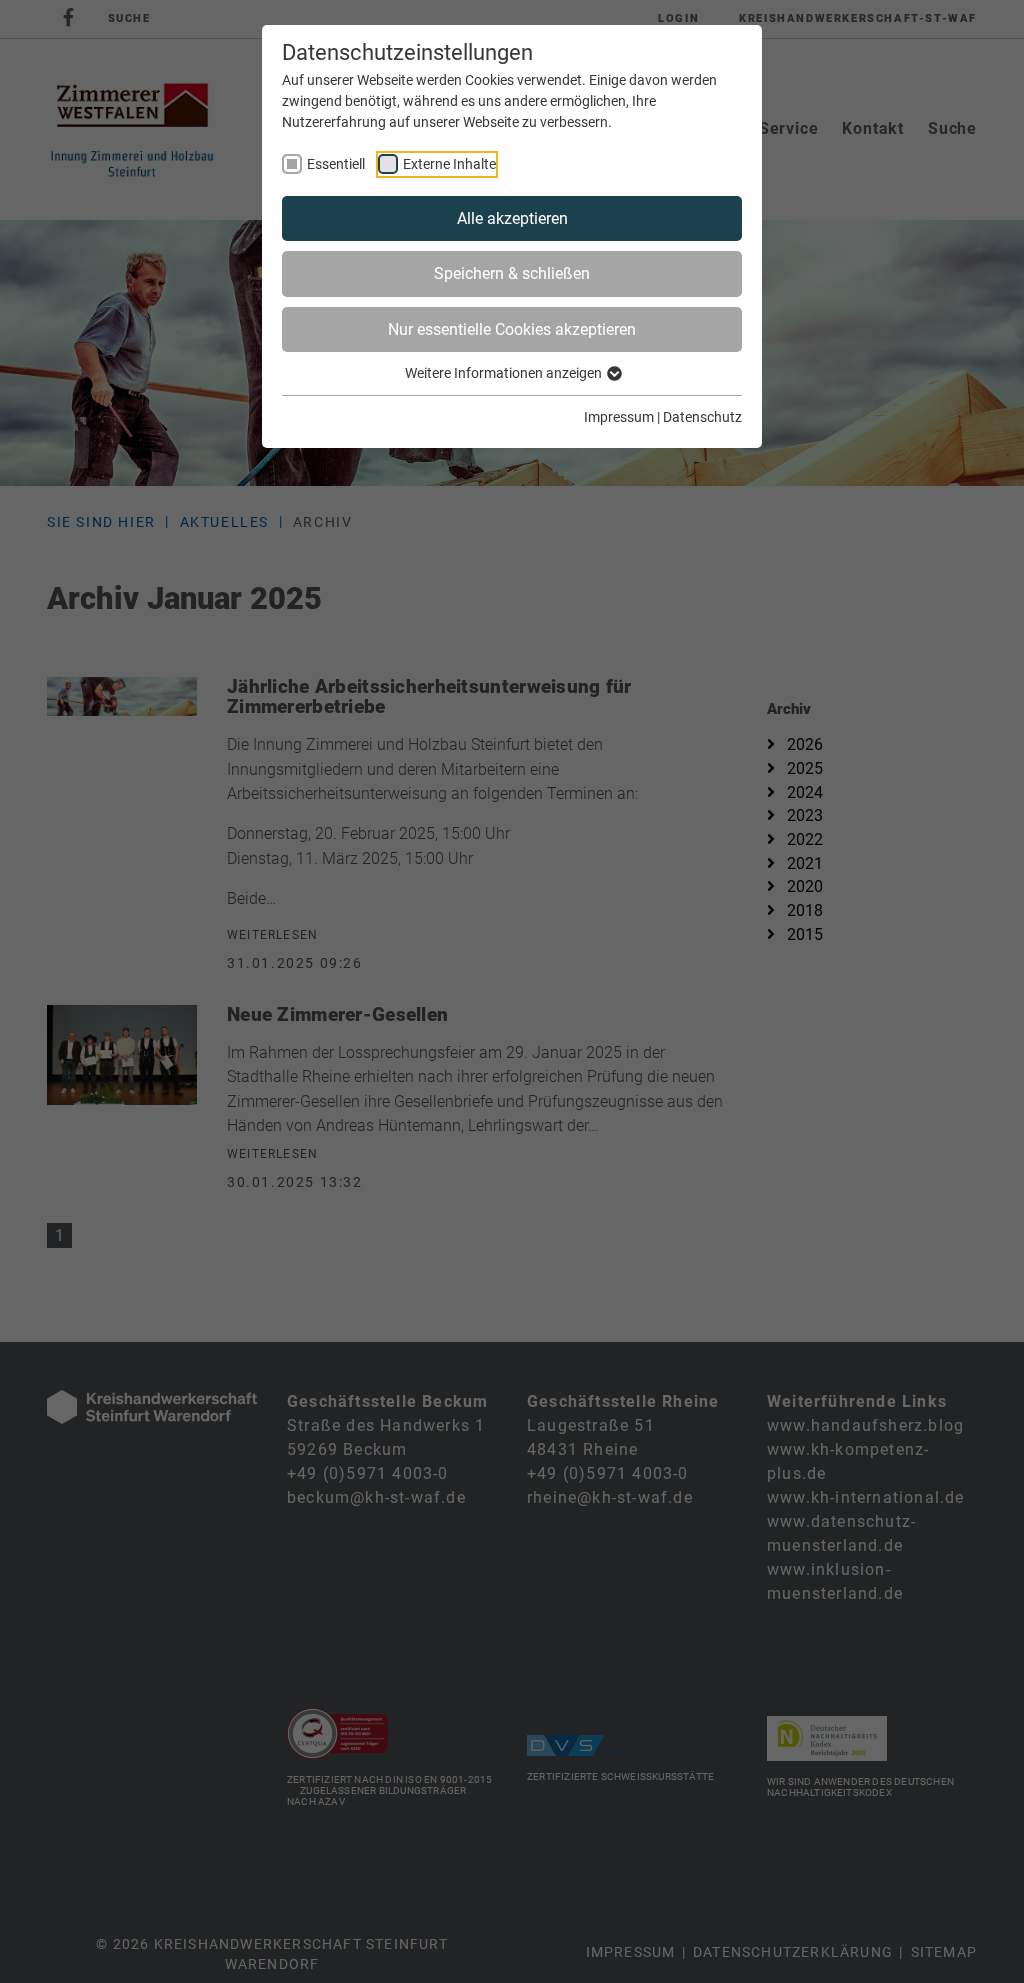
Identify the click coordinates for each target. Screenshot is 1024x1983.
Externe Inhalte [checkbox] (449, 164)
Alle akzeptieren (512, 218)
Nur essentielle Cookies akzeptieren (512, 329)
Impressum (619, 417)
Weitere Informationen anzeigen (505, 373)
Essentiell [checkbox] (336, 164)
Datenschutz (702, 417)
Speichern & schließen (512, 273)
